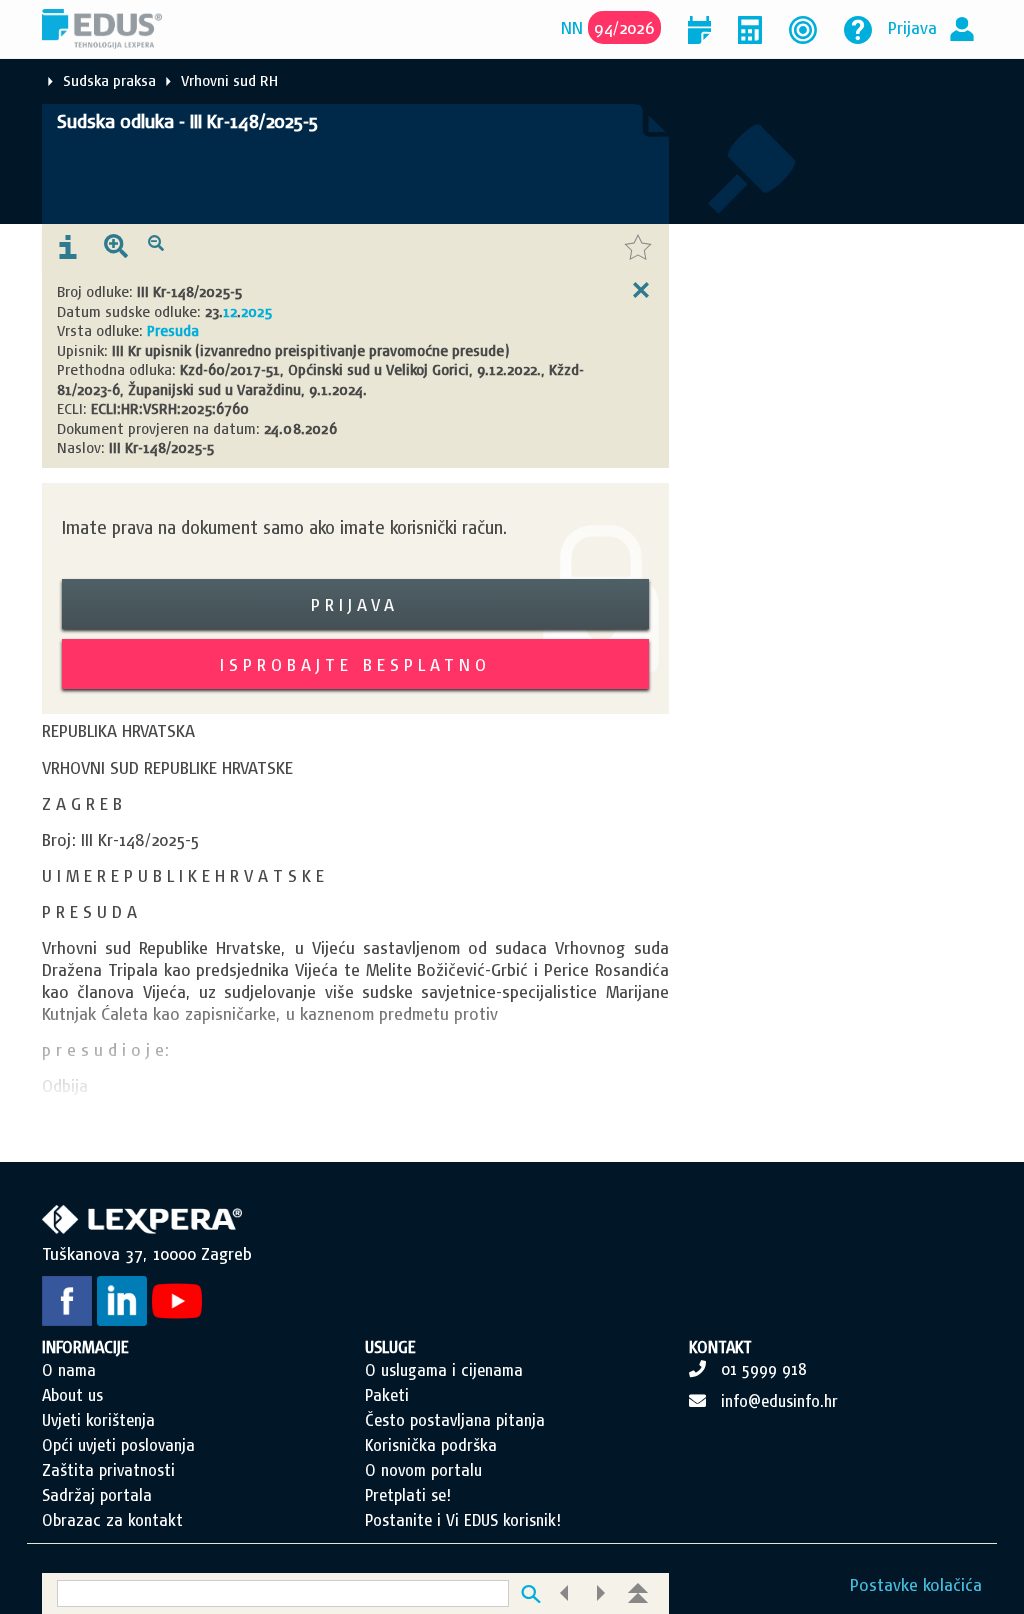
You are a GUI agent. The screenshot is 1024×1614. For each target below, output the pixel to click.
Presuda (173, 330)
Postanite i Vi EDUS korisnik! (463, 1520)
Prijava (912, 27)
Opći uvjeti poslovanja (118, 1445)
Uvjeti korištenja (98, 1420)
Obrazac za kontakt (112, 1520)
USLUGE (390, 1347)
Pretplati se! (408, 1495)
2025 (256, 311)
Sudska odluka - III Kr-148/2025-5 (187, 121)
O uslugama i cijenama (444, 1370)
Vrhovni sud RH (229, 80)
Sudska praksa (109, 80)
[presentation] (68, 248)
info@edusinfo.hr (779, 1401)
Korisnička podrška (431, 1445)
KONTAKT (720, 1347)
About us (72, 1395)
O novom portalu (423, 1470)
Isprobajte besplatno (355, 664)
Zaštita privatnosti (108, 1470)
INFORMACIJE (85, 1347)
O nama (69, 1370)
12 (230, 311)
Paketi (387, 1395)
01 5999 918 (764, 1369)
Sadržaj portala (97, 1495)
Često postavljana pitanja (455, 1420)
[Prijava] (962, 27)
